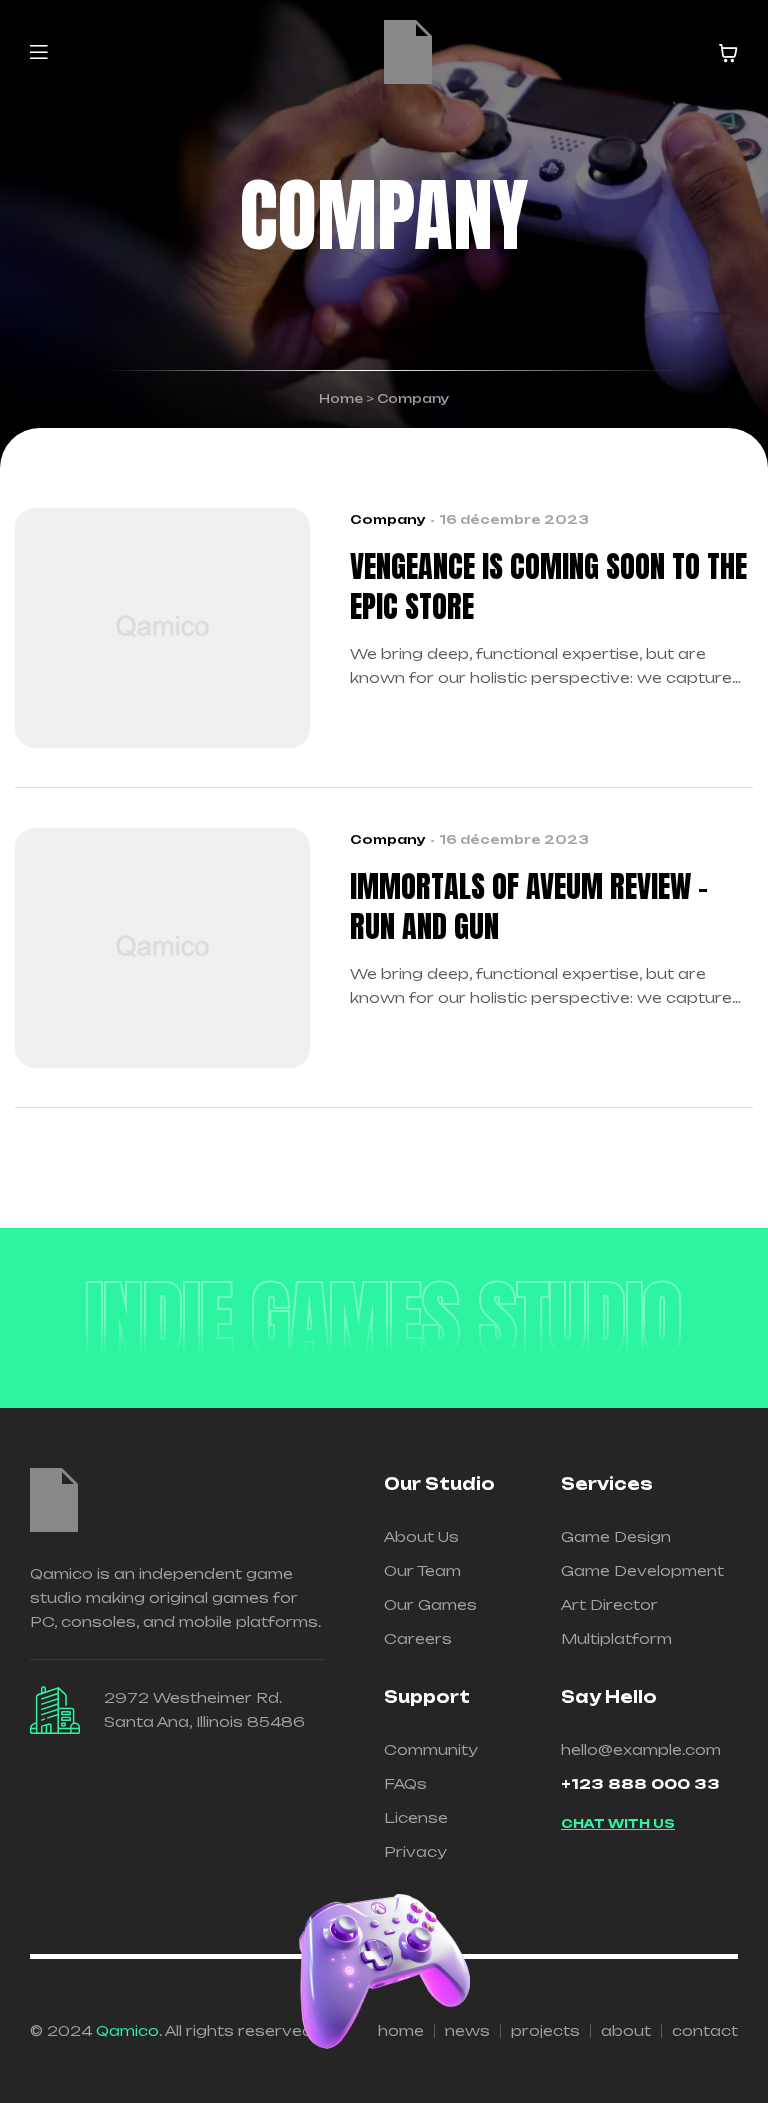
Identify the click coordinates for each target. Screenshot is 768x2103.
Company (388, 519)
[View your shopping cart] (728, 53)
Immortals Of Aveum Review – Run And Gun (529, 907)
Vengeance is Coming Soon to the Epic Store (548, 587)
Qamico (127, 2030)
